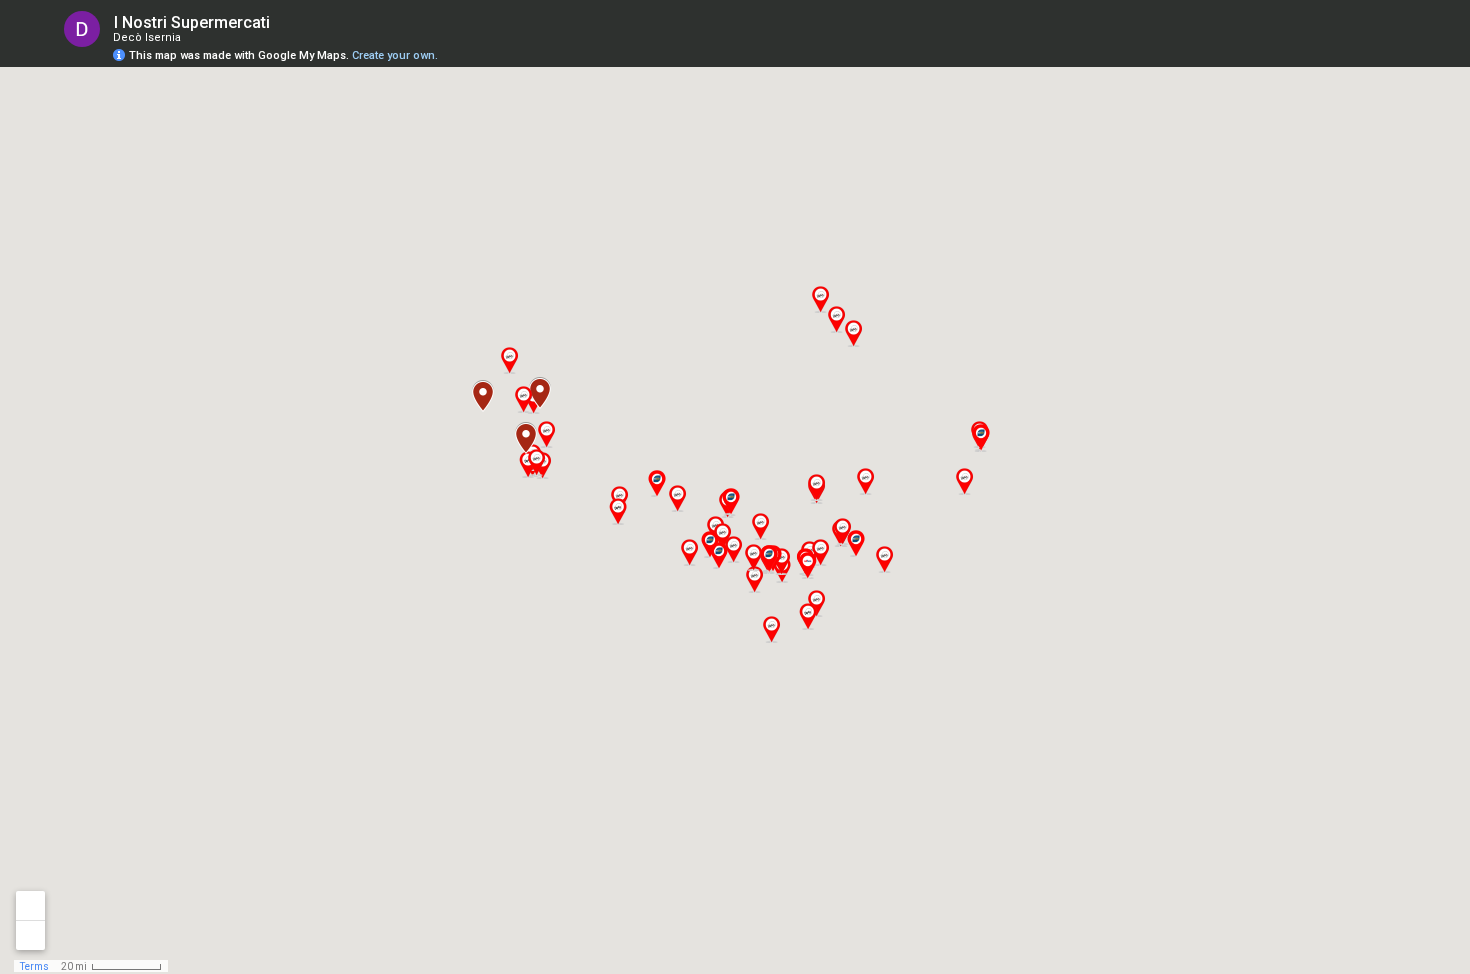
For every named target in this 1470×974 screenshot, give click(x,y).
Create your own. (395, 55)
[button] (964, 481)
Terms (34, 966)
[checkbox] (285, 22)
